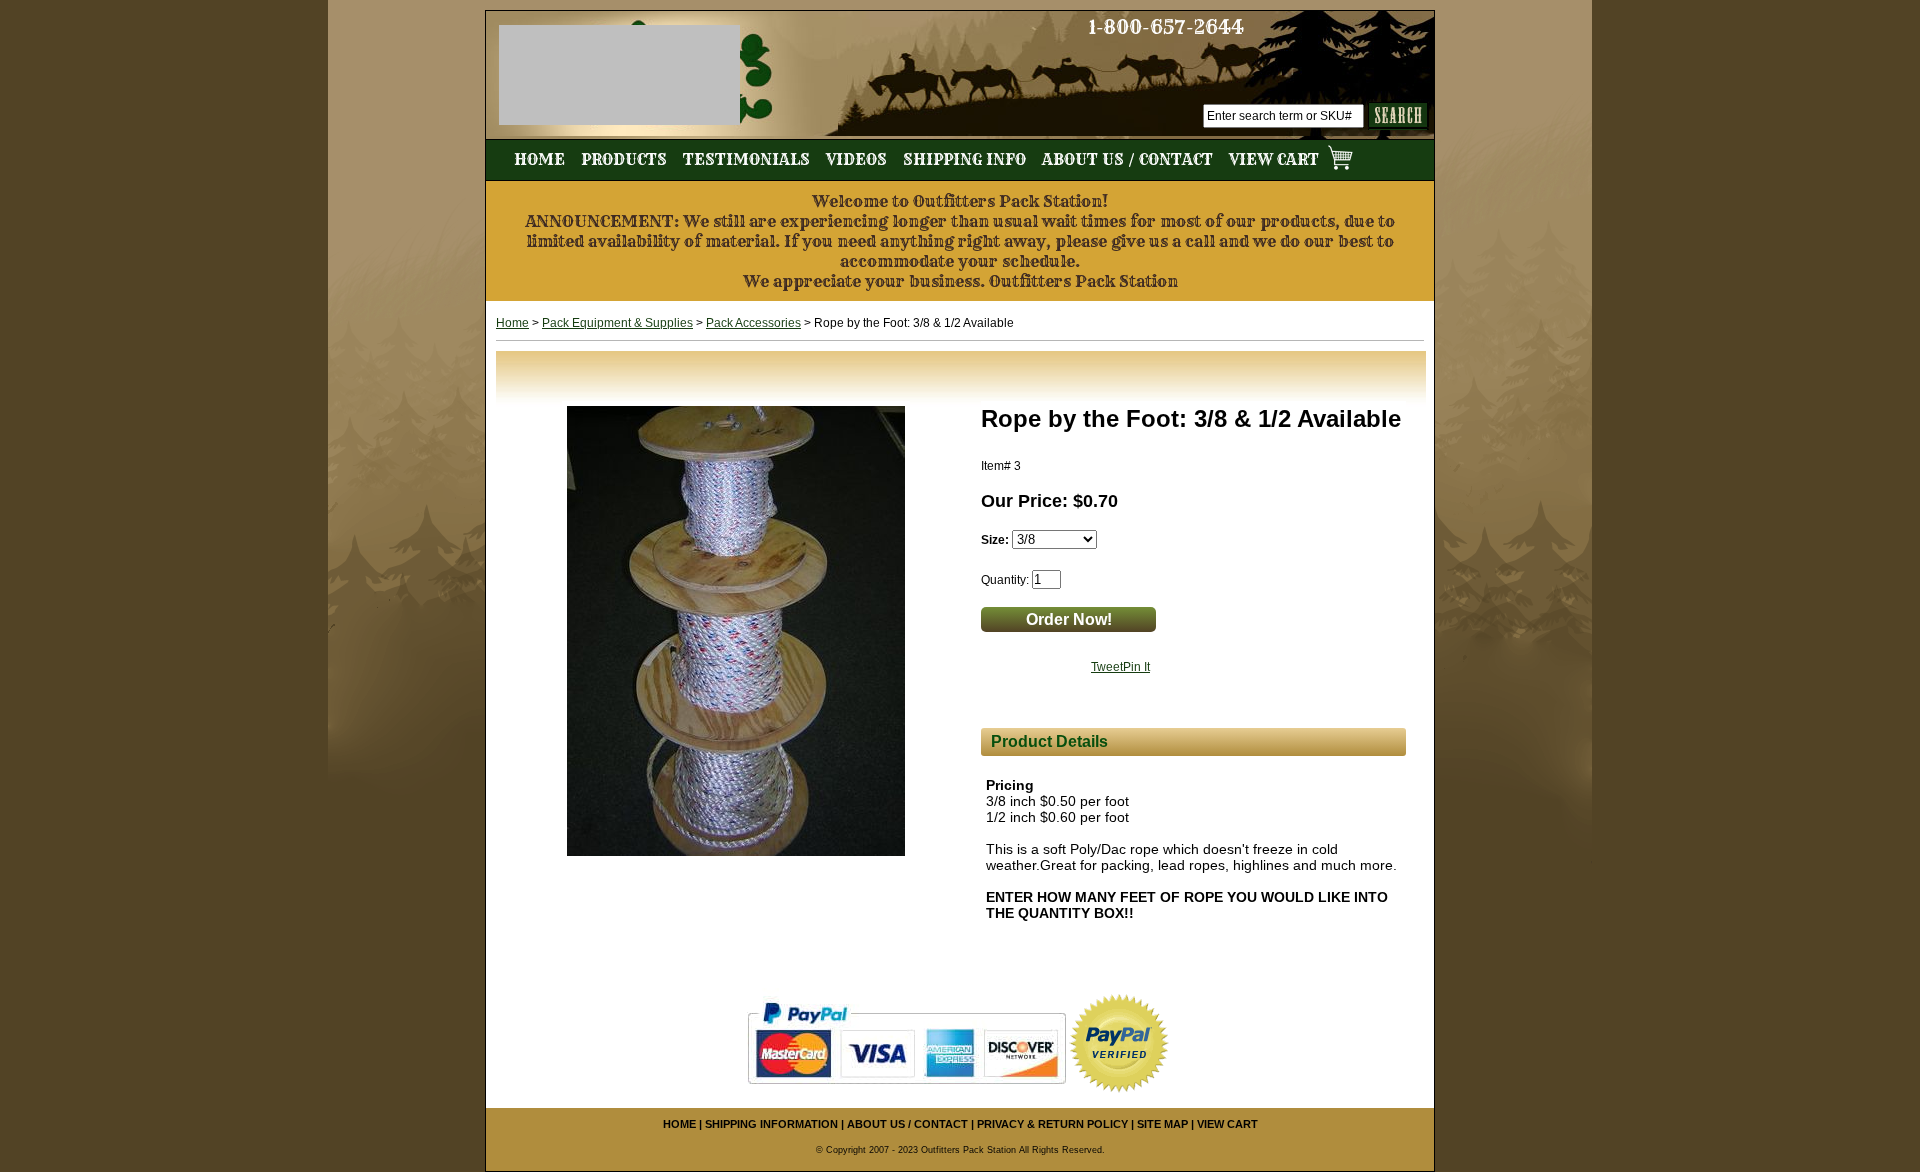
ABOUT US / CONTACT (907, 1124)
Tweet (1107, 667)
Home (539, 159)
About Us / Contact (1127, 159)
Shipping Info (964, 159)
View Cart (1276, 159)
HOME (679, 1124)
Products (624, 159)
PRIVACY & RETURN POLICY (1052, 1124)
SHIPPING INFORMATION (771, 1124)
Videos (856, 159)
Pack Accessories (753, 323)
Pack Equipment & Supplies (617, 323)
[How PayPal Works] (906, 1042)
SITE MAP (1162, 1124)
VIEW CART (1227, 1124)
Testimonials (746, 159)
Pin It (1136, 667)
